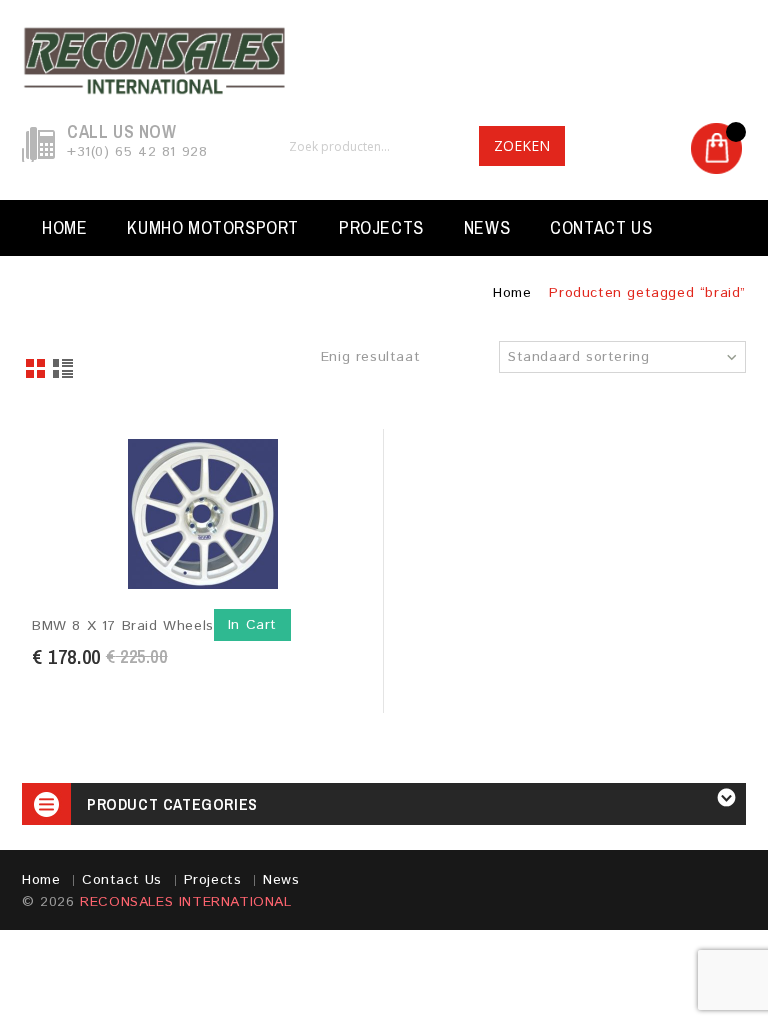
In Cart (252, 625)
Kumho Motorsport (213, 227)
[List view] (64, 370)
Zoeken (522, 145)
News (487, 227)
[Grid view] (36, 370)
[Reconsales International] (384, 61)
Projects (381, 227)
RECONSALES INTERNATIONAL (185, 902)
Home (64, 227)
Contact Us (601, 227)
